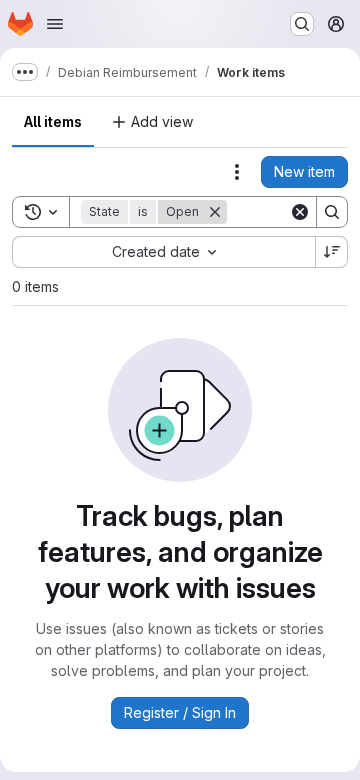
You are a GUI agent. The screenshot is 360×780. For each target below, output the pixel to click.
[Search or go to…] (302, 24)
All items (53, 121)
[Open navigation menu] (55, 24)
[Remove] (215, 212)
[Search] (332, 212)
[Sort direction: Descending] (332, 252)
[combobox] (163, 252)
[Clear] (300, 212)
